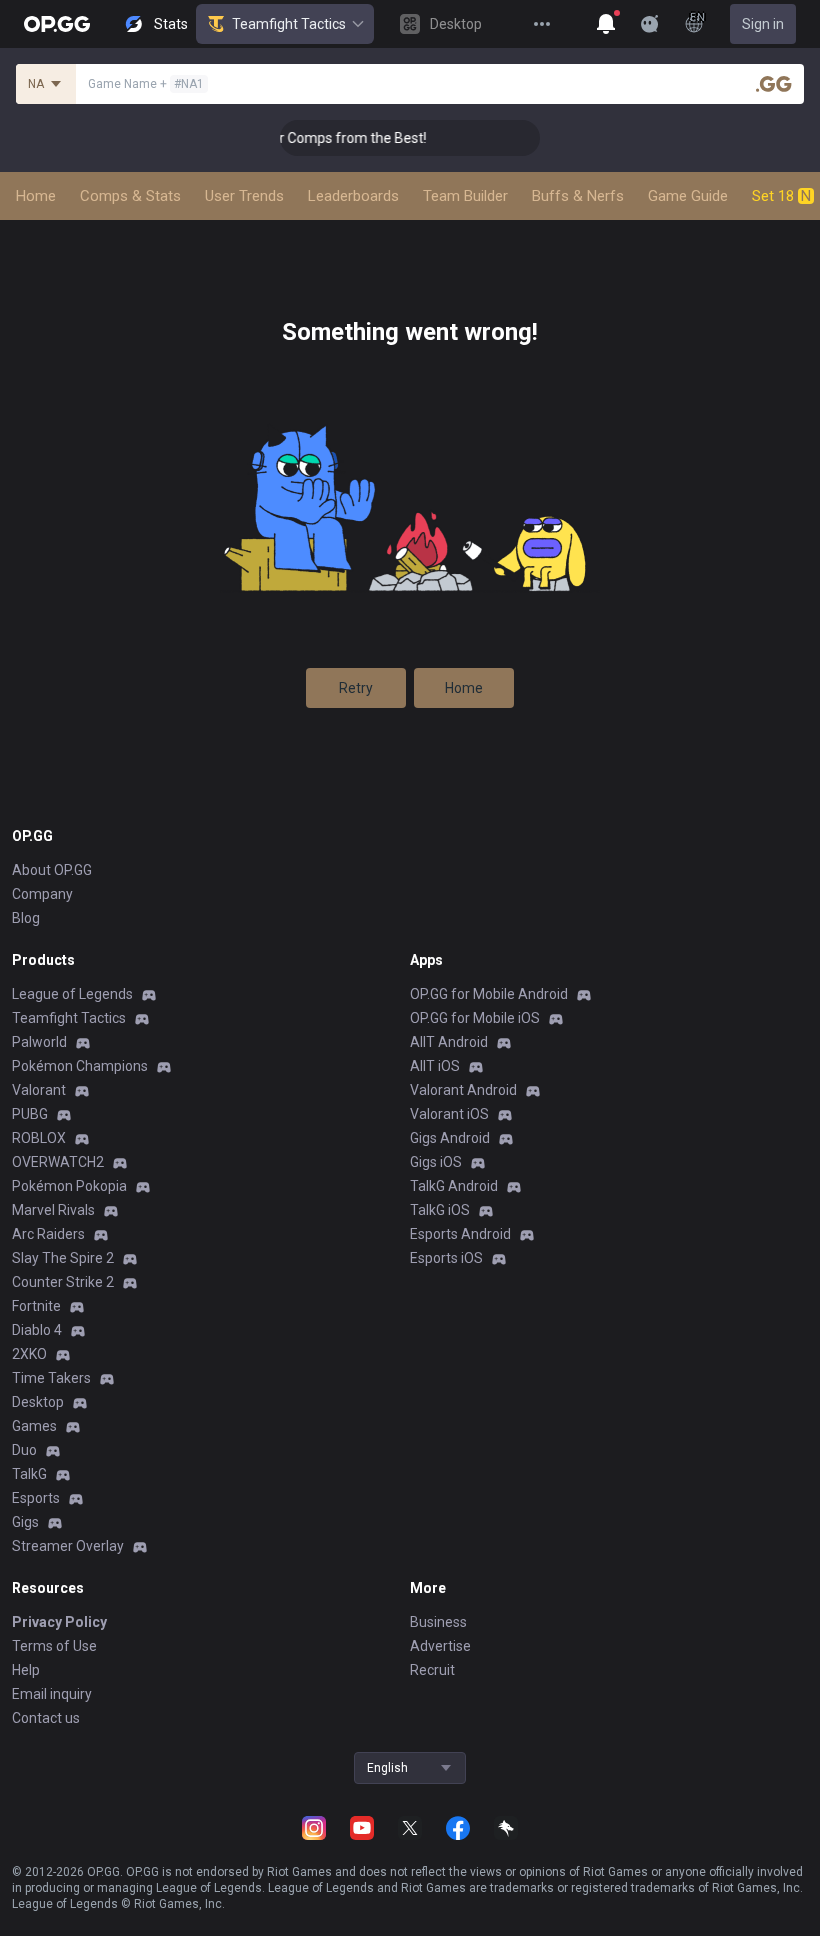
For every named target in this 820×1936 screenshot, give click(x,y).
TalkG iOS (440, 1210)
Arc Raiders (48, 1234)
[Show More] (606, 24)
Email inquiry (52, 1694)
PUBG (30, 1114)
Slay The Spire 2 (63, 1258)
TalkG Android (454, 1186)
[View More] (542, 24)
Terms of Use (54, 1646)
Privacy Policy (59, 1622)
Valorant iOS (449, 1114)
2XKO (29, 1354)
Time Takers (51, 1378)
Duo (24, 1450)
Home (464, 688)
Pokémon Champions (80, 1066)
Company (42, 894)
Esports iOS (446, 1258)
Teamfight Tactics (289, 24)
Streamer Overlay (68, 1546)
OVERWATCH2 (58, 1162)
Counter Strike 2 (63, 1282)
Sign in (763, 24)
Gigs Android (450, 1138)
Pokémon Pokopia (69, 1186)
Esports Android (460, 1234)
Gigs (25, 1522)
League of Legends (72, 994)
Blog (26, 918)
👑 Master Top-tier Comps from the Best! (283, 138)
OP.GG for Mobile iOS (475, 1018)
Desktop (38, 1402)
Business (438, 1622)
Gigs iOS (436, 1162)
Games (34, 1426)
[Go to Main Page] (57, 24)
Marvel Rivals (53, 1210)
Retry (356, 688)
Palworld (39, 1042)
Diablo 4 (37, 1330)
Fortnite (36, 1306)
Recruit (432, 1670)
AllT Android (449, 1042)
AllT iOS (435, 1066)
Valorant (39, 1090)
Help (26, 1670)
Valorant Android (463, 1090)
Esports (36, 1498)
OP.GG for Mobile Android (489, 994)
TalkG (29, 1474)
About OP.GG (52, 870)
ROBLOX (39, 1138)
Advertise (440, 1646)
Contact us (46, 1718)
